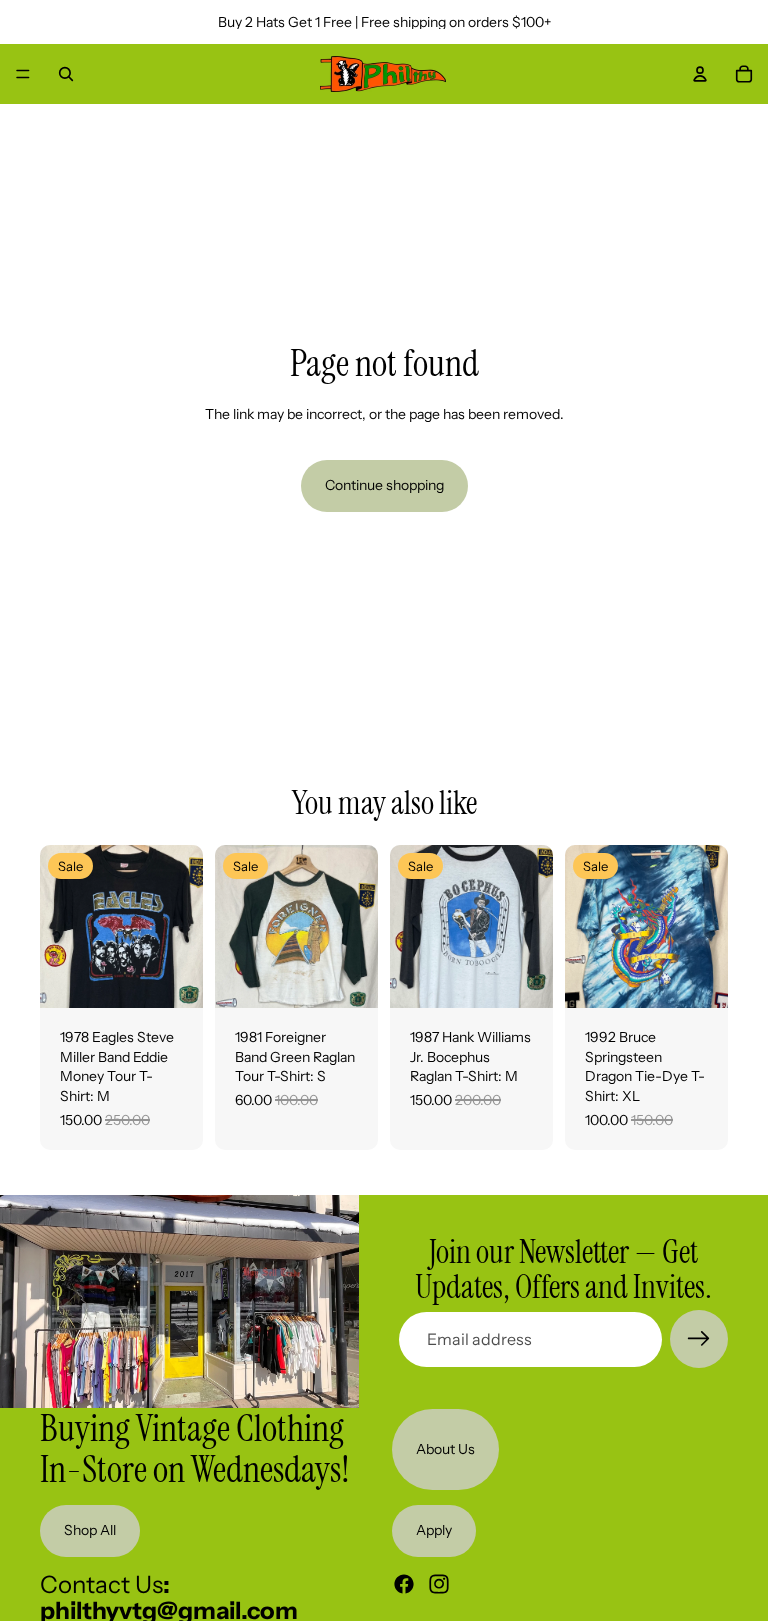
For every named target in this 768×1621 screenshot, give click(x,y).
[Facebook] (404, 1584)
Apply (434, 1530)
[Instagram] (439, 1584)
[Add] (172, 977)
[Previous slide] (62, 927)
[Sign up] (699, 1339)
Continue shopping (384, 485)
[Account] (700, 74)
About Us (445, 1449)
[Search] (66, 74)
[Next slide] (181, 927)
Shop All (90, 1530)
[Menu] (23, 74)
